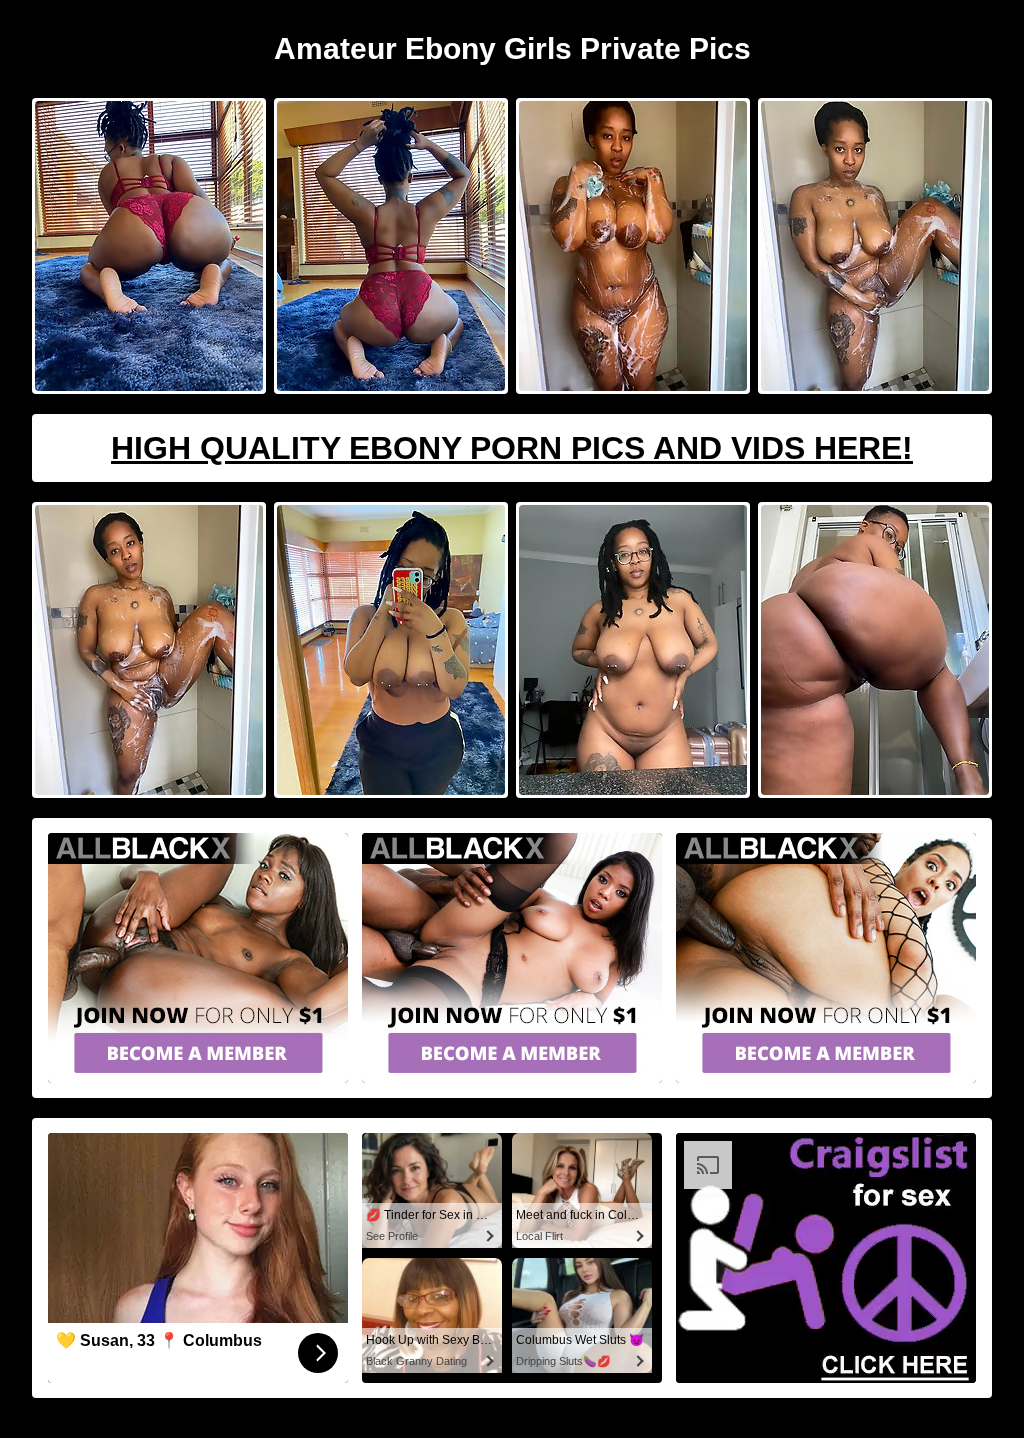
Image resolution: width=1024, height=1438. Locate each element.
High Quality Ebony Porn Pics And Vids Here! (512, 448)
